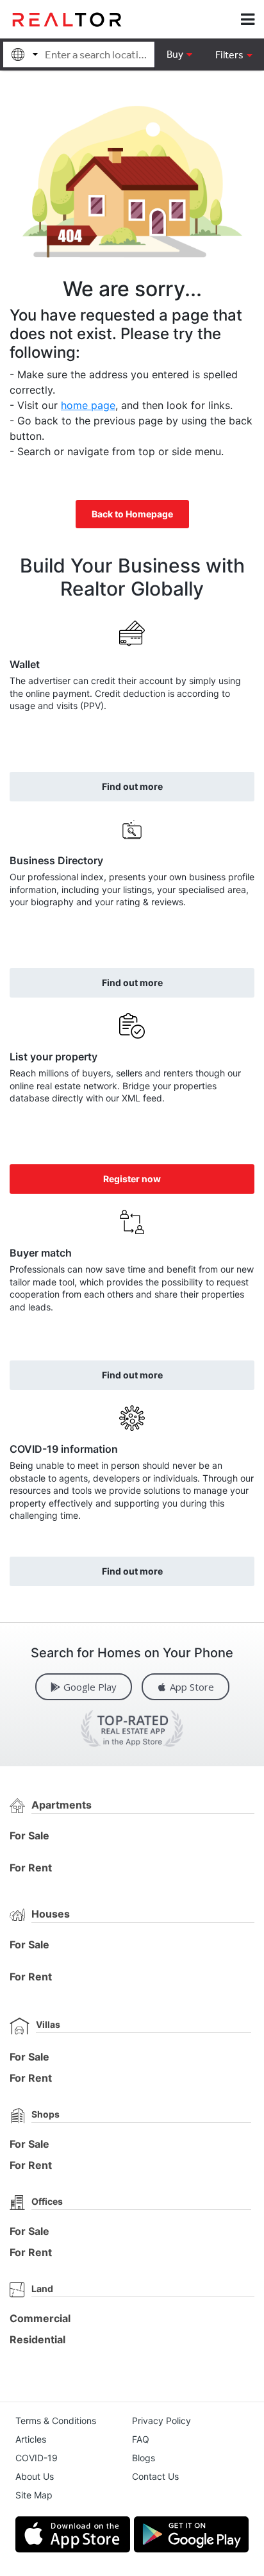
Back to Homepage (132, 514)
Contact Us (155, 2476)
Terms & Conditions (56, 2421)
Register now (132, 1179)
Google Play (90, 1687)
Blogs (144, 2458)
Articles (31, 2439)
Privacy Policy (161, 2421)
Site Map (34, 2495)
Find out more (132, 786)
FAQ (141, 2439)
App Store (192, 1687)
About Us (35, 2476)
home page (88, 405)
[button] (234, 54)
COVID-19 (37, 2458)
